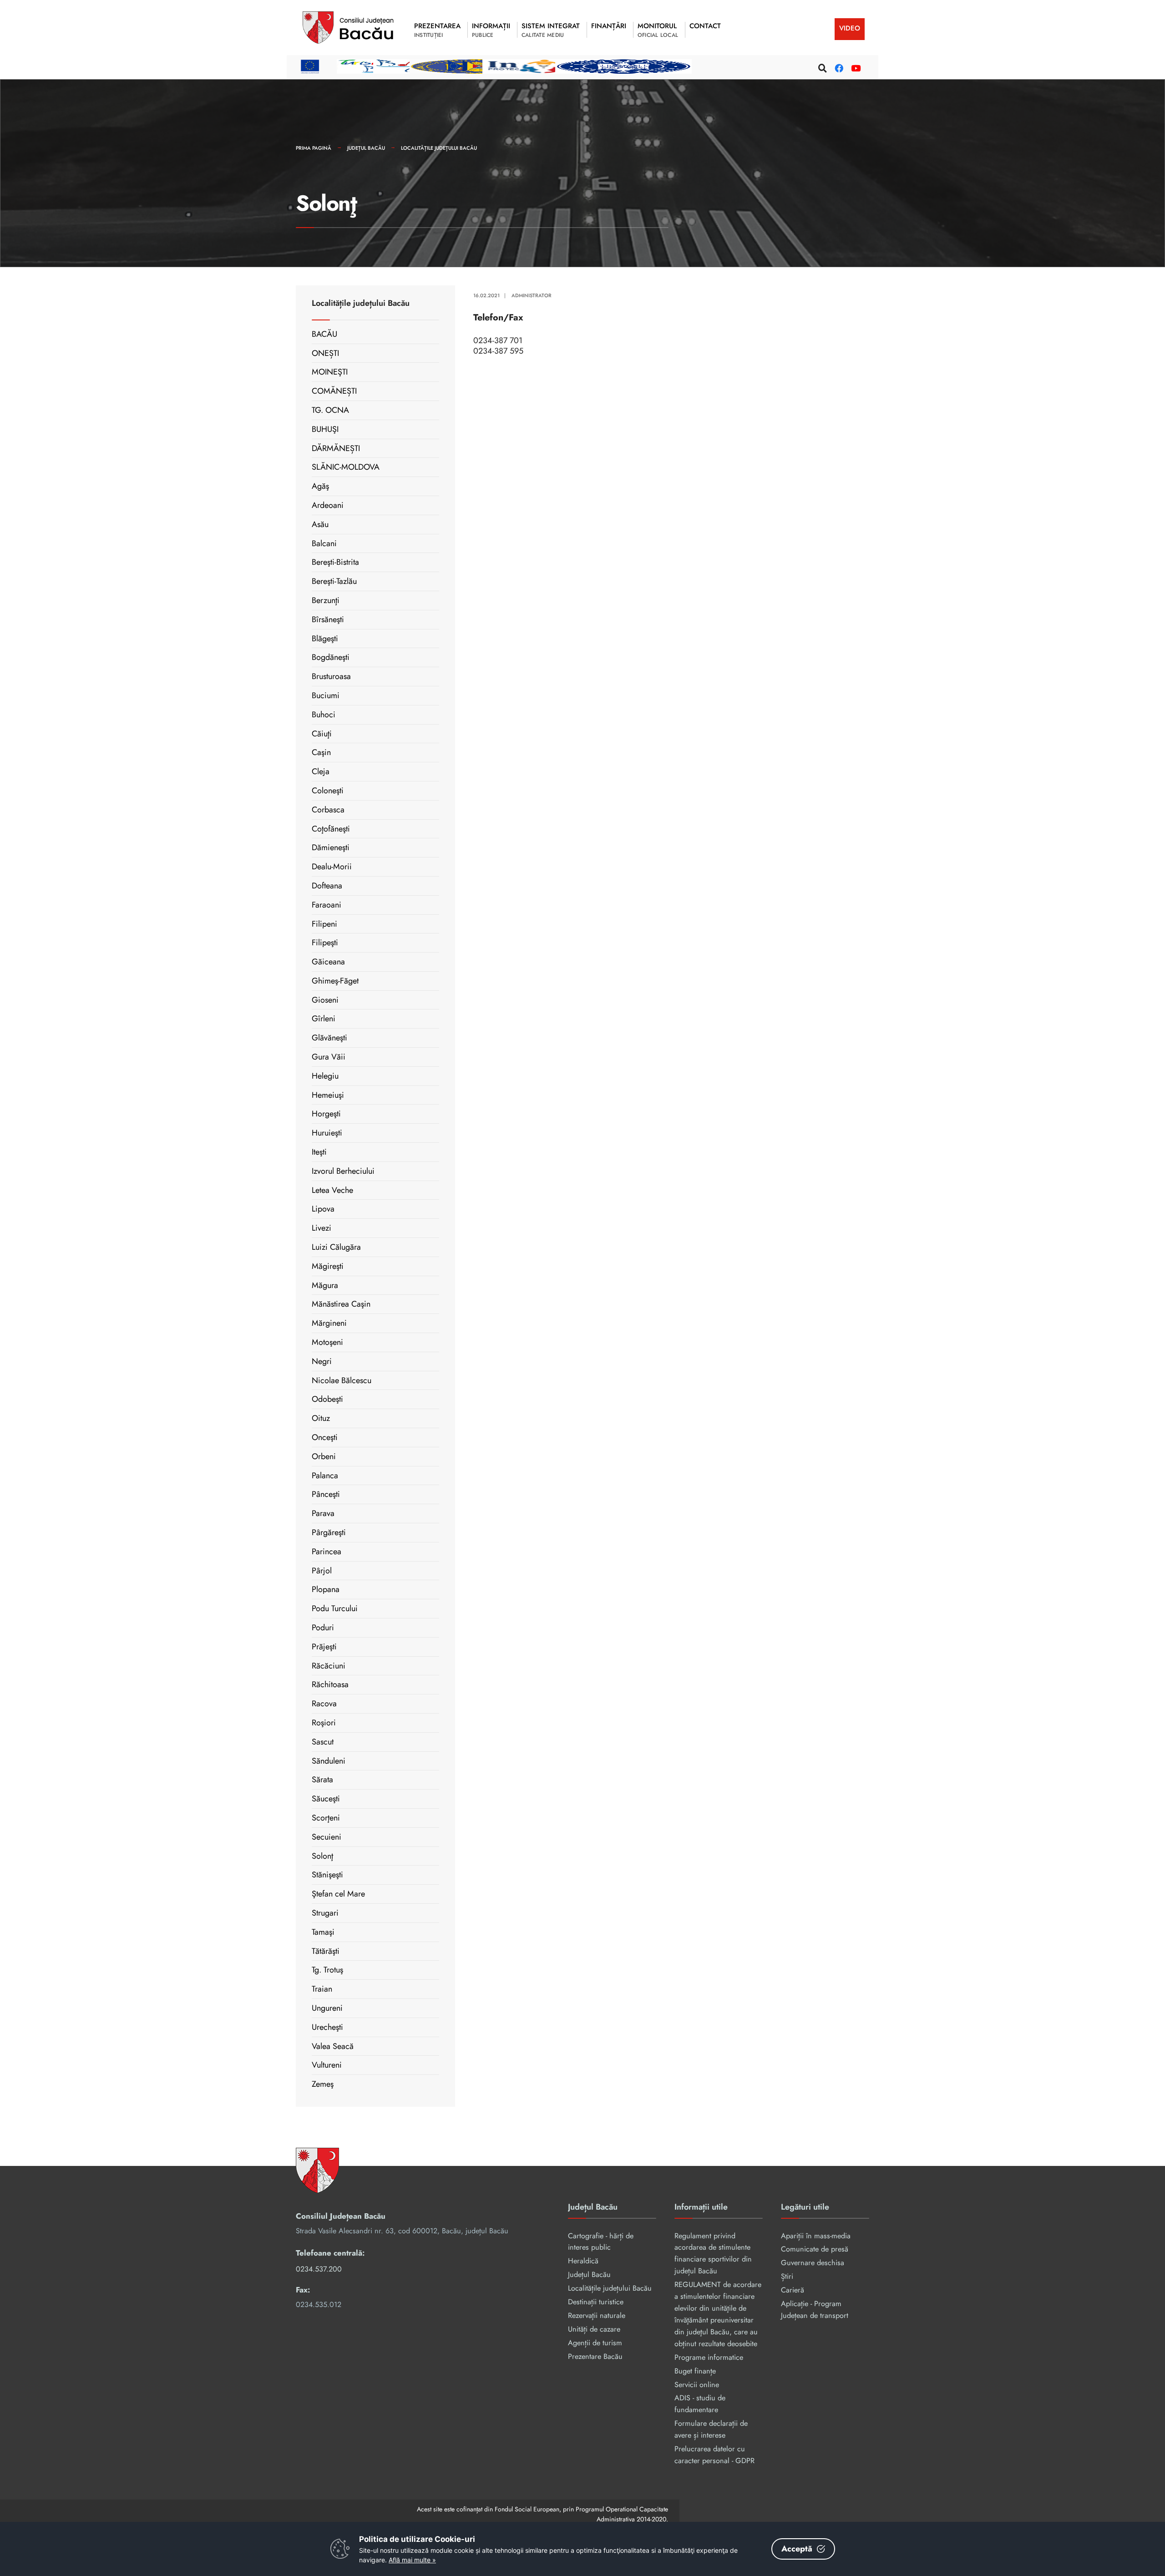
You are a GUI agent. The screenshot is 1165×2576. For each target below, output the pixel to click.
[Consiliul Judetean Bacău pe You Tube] (854, 67)
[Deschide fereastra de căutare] (821, 67)
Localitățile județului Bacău (439, 148)
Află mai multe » (412, 2560)
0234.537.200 (319, 2269)
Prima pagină (314, 148)
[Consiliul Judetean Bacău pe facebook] (838, 67)
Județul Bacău (366, 148)
